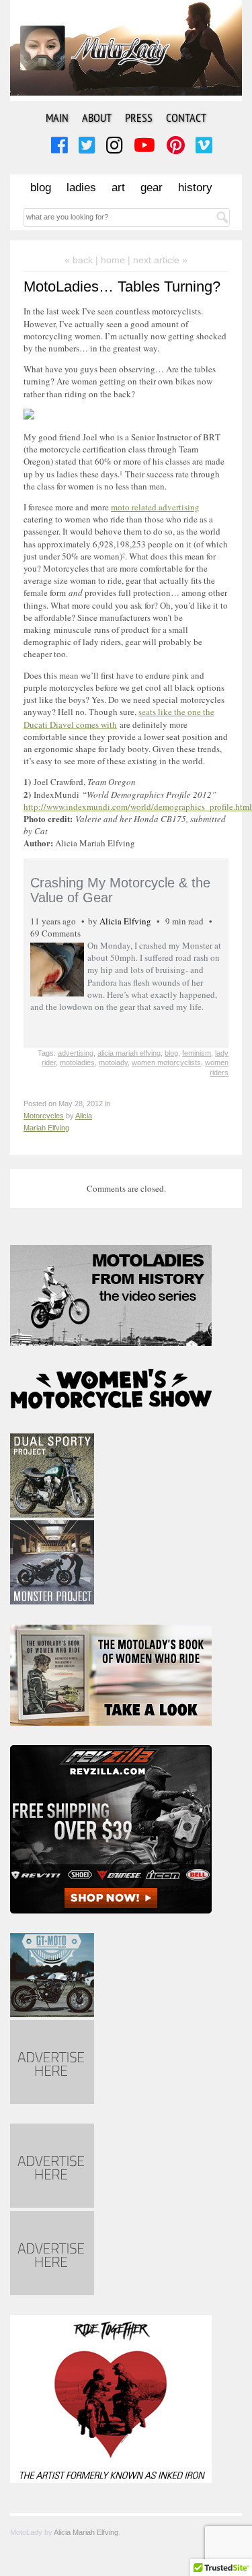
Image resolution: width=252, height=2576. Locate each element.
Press (139, 117)
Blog (41, 188)
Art (118, 188)
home (113, 260)
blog (171, 1053)
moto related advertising (155, 507)
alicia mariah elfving (129, 1053)
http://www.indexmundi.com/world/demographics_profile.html (138, 807)
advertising (76, 1053)
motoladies (77, 1062)
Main (57, 117)
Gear (152, 188)
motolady (113, 1062)
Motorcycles (44, 1116)
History (195, 188)
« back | (83, 260)
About (97, 117)
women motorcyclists (166, 1062)
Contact (186, 117)
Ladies (81, 188)
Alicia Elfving (125, 921)
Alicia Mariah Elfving (86, 2532)
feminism (197, 1053)
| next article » (158, 260)
